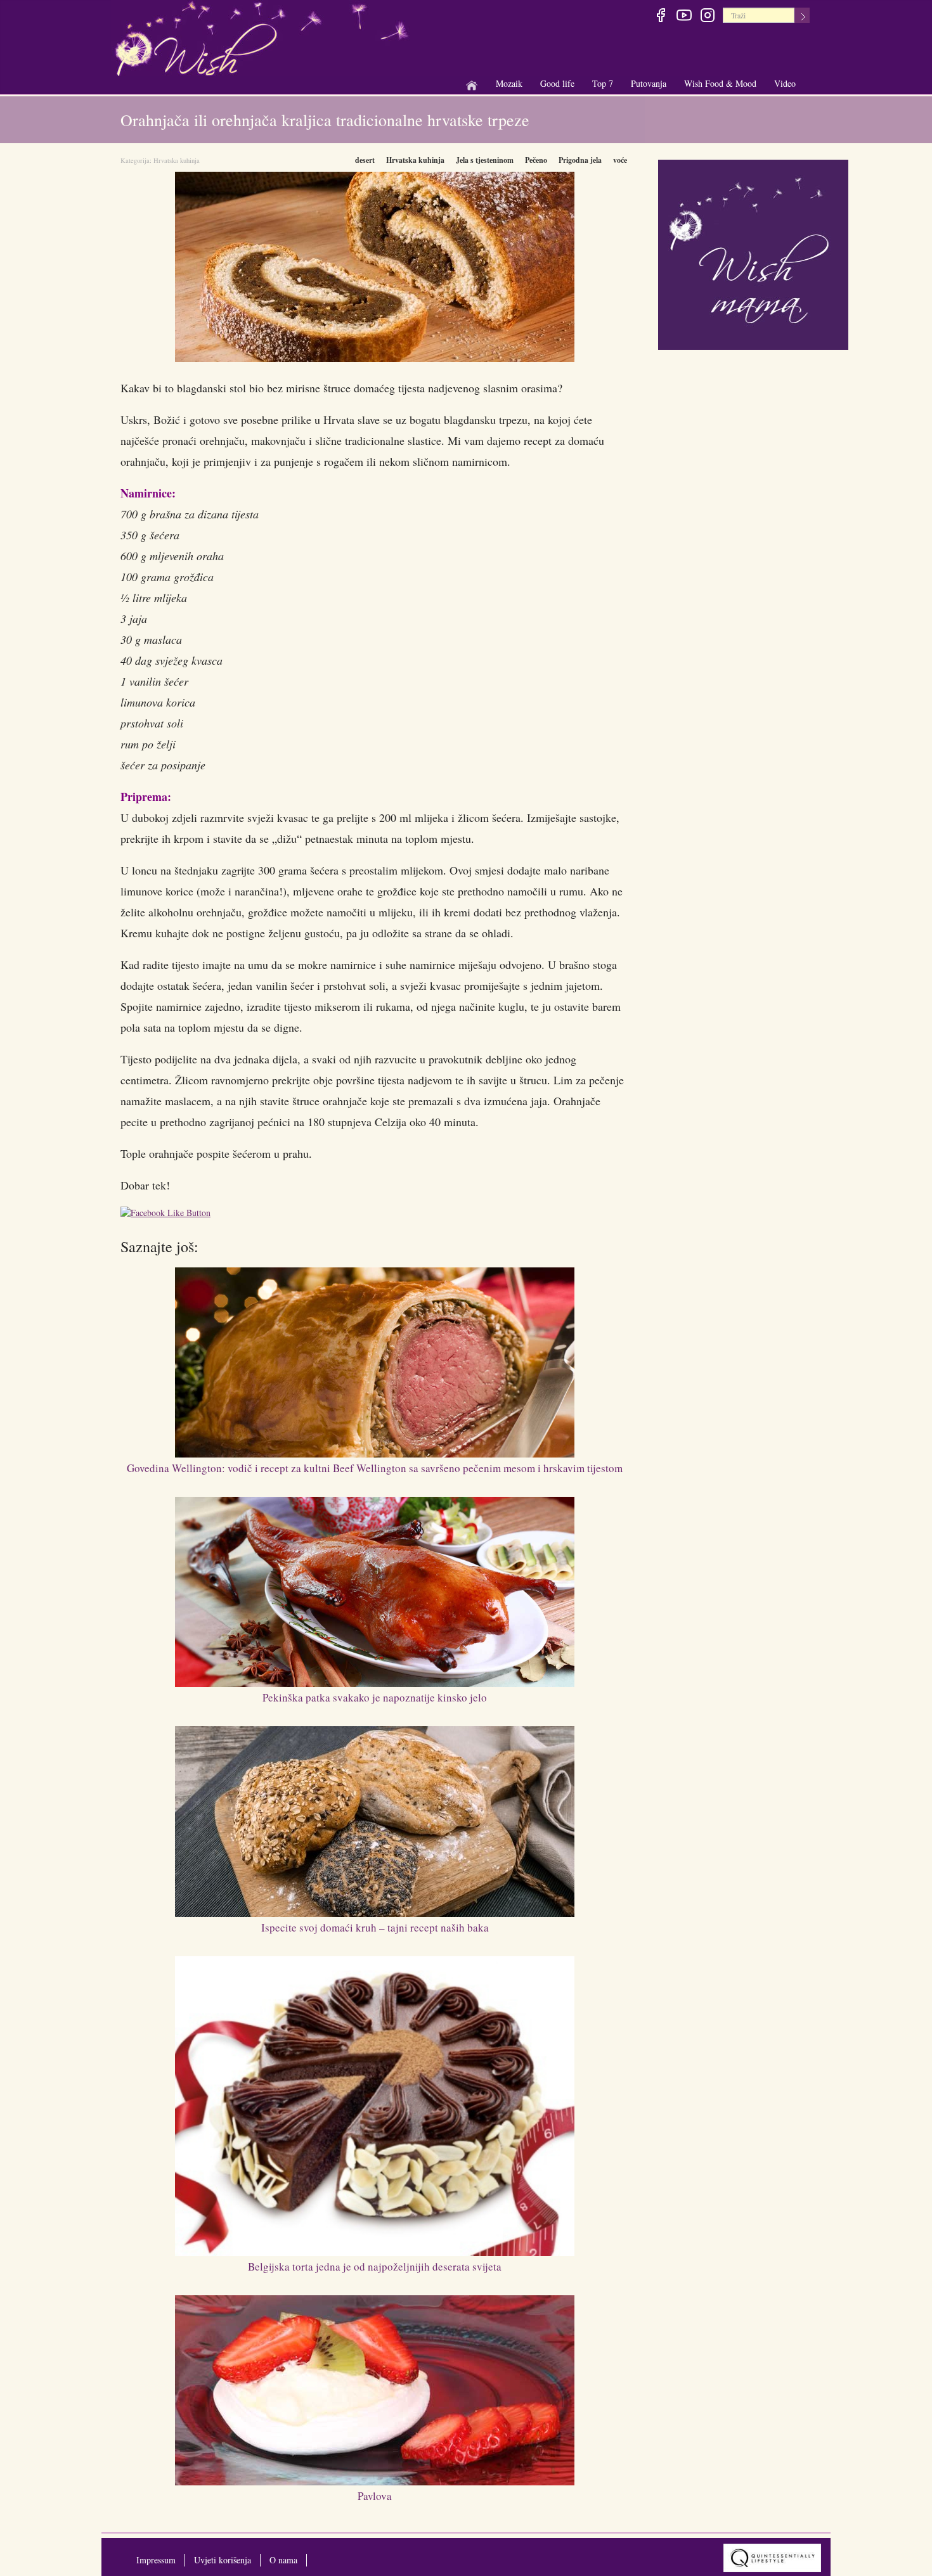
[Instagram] (707, 17)
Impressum (156, 2560)
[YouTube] (684, 17)
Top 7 (603, 83)
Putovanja (649, 84)
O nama (283, 2560)
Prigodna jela (580, 160)
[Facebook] (660, 17)
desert (365, 160)
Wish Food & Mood (720, 84)
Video (785, 83)
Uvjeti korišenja (223, 2560)
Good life (557, 84)
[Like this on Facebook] (169, 1214)
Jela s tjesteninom (485, 160)
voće (620, 160)
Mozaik (509, 84)
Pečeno (536, 160)
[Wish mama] (753, 253)
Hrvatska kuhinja (177, 160)
